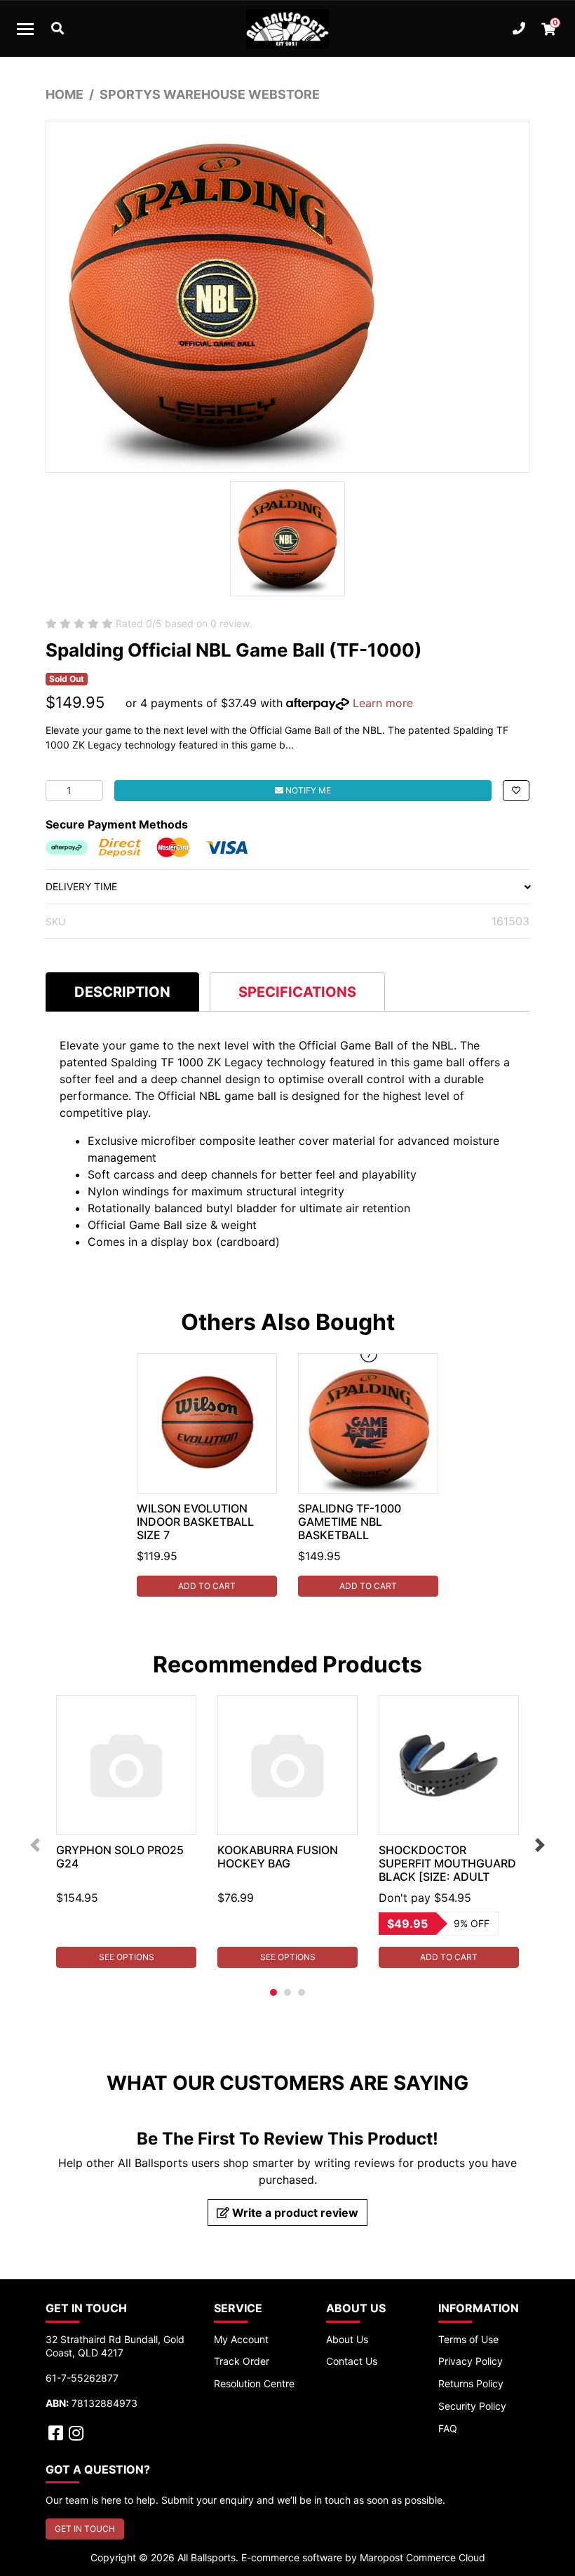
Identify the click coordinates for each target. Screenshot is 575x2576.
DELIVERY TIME (81, 886)
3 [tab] (302, 1992)
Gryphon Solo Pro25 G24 (120, 1857)
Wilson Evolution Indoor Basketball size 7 (195, 1522)
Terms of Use (468, 2339)
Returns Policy (471, 2383)
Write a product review (294, 2213)
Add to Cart (207, 1586)
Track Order (242, 2361)
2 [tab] (287, 1992)
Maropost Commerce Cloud (422, 2557)
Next (540, 1845)
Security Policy (472, 2406)
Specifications (297, 992)
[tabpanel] (207, 1475)
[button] (516, 791)
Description (122, 992)
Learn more (383, 703)
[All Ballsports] (287, 29)
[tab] (122, 992)
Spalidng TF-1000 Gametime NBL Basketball (350, 1522)
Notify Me (307, 790)
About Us (347, 2339)
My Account (241, 2339)
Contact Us (352, 2361)
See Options (127, 1957)
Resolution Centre (254, 2383)
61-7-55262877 (82, 2378)
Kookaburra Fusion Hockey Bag (278, 1857)
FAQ (448, 2428)
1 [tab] (273, 1992)
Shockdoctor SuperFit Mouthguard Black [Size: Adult (447, 1863)
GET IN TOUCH (85, 2529)
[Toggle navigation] (25, 29)
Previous (35, 1845)
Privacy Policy (471, 2361)
